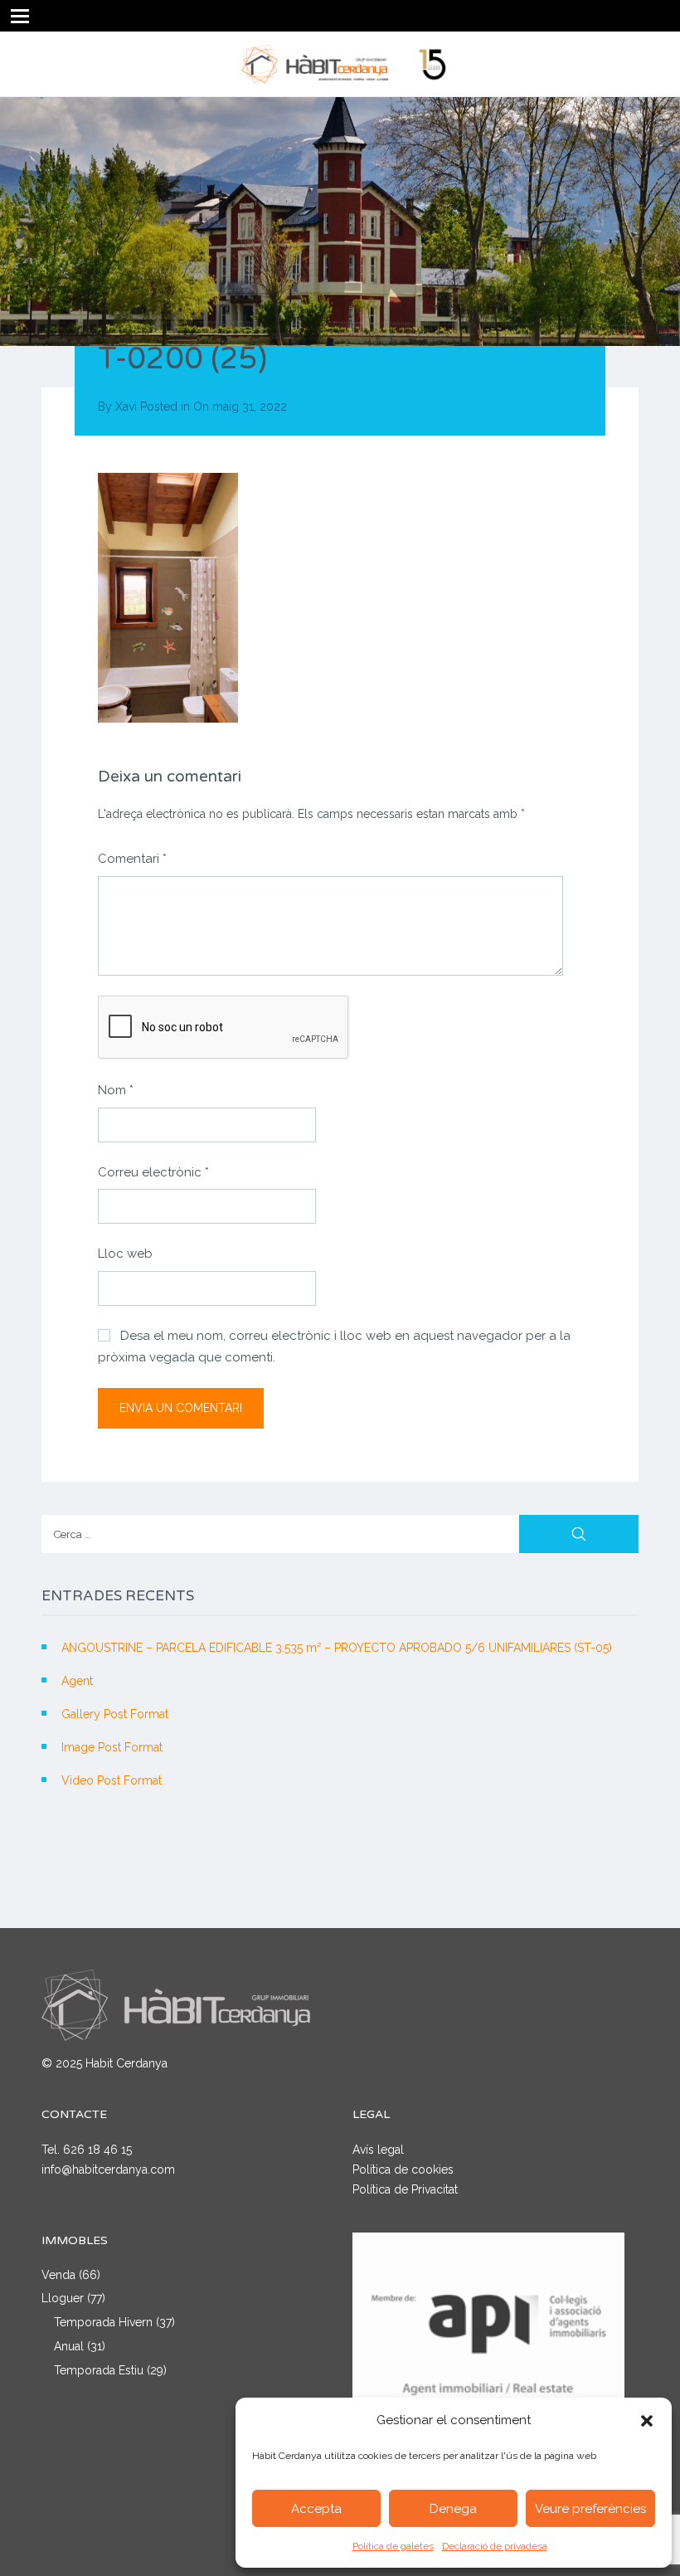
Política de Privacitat (405, 2189)
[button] (647, 2421)
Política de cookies (403, 2169)
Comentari (132, 859)
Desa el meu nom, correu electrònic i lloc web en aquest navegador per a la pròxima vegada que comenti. (334, 1346)
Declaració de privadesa (495, 2546)
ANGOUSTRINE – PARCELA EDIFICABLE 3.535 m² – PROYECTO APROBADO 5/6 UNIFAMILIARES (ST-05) (337, 1648)
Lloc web (125, 1254)
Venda (58, 2275)
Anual (69, 2346)
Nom (116, 1090)
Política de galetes (393, 2546)
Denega (453, 2509)
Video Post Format (112, 1780)
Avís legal (378, 2150)
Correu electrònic (153, 1172)
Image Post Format (112, 1747)
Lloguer (63, 2298)
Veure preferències (590, 2509)
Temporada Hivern (103, 2322)
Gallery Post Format (115, 1714)
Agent (77, 1681)
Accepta (316, 2509)
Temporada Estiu (99, 2370)
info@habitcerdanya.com (108, 2169)
